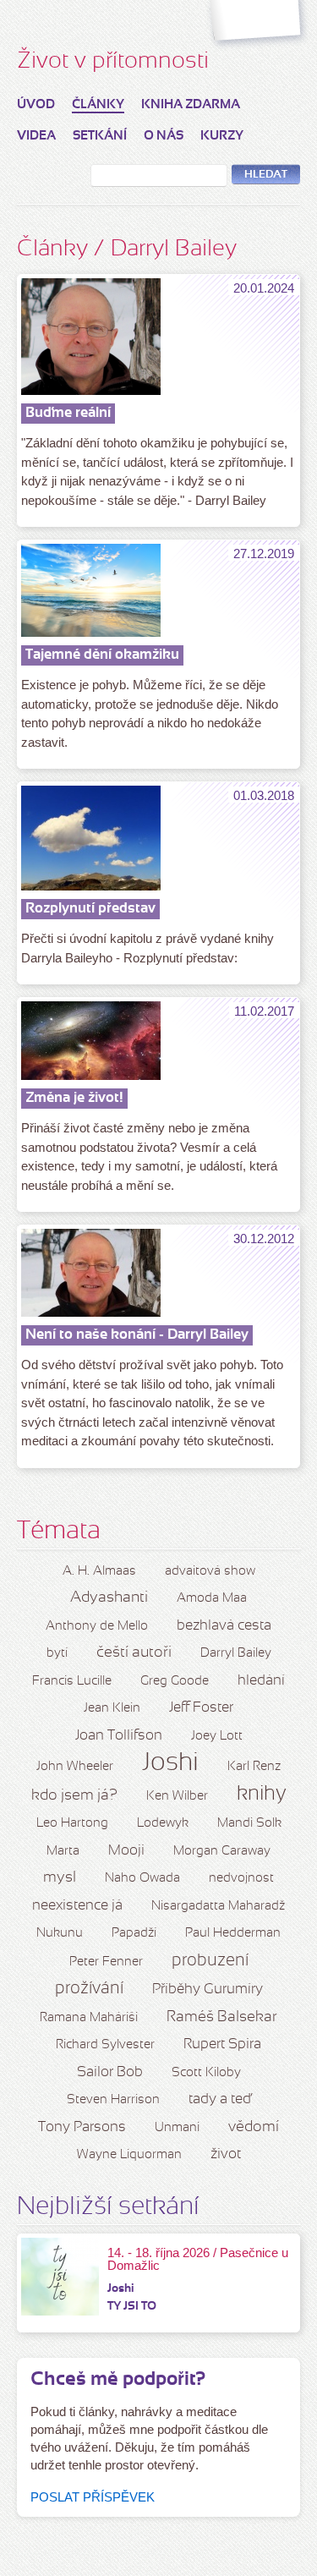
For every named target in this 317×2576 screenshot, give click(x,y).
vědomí (254, 2127)
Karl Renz (254, 1767)
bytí (57, 1653)
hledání (261, 1681)
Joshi (170, 1763)
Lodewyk (163, 1823)
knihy (262, 1795)
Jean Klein (112, 1708)
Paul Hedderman (233, 1933)
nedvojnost (241, 1878)
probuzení (210, 1961)
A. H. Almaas (99, 1571)
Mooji (126, 1851)
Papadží (134, 1933)
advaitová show (210, 1571)
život (226, 2154)
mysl (60, 1878)
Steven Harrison (113, 2100)
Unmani (177, 2128)
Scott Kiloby (206, 2073)
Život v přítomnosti (113, 62)
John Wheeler (75, 1767)
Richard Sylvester (105, 2045)
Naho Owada (142, 1878)
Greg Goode (175, 1681)
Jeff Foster (201, 1708)
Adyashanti (109, 1598)
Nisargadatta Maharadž (218, 1906)
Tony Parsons (82, 2127)
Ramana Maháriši (89, 2018)
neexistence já (77, 1906)
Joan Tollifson (119, 1736)
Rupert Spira (222, 2044)
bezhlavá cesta (224, 1626)
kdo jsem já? (74, 1796)
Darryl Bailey (236, 1653)
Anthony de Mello (97, 1626)
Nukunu (60, 1933)
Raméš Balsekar (222, 2017)
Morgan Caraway (222, 1851)
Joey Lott (217, 1736)
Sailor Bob (110, 2072)
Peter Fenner (106, 1962)
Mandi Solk (249, 1823)
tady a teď (220, 2099)
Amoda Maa (212, 1598)
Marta (63, 1851)
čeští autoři (134, 1653)
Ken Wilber (177, 1796)
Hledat (266, 175)
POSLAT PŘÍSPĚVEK (93, 2497)
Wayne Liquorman (129, 2155)
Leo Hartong (72, 1823)
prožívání (89, 1989)
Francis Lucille (72, 1681)
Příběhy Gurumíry (208, 1990)
